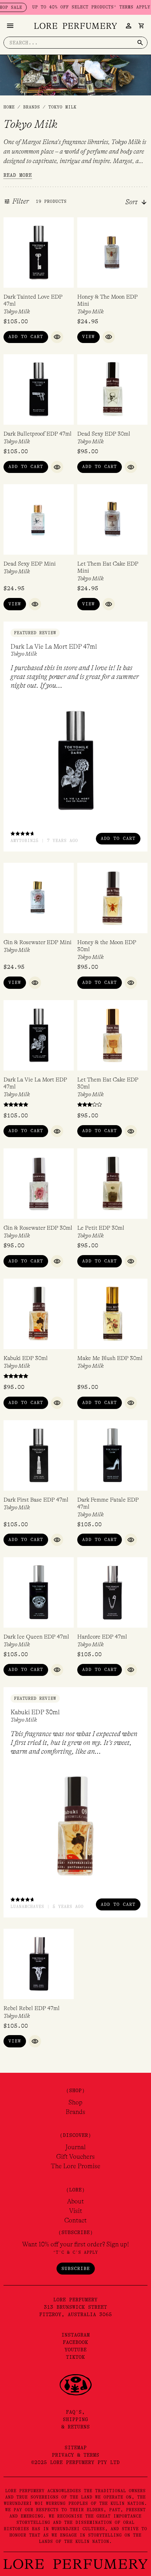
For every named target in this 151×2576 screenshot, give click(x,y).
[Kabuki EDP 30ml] (75, 1826)
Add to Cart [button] (26, 336)
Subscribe (76, 2268)
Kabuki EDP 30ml (35, 1712)
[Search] (140, 43)
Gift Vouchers (75, 2157)
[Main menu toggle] (10, 26)
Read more (18, 175)
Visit (76, 2211)
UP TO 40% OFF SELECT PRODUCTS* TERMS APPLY (72, 7)
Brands (75, 2112)
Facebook (75, 2342)
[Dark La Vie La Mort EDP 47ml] (75, 760)
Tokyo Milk (17, 312)
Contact (75, 2220)
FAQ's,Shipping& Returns (76, 2419)
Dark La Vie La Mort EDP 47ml (54, 647)
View (88, 336)
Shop (75, 2102)
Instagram (76, 2335)
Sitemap (76, 2447)
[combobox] (140, 202)
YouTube (76, 2350)
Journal (75, 2147)
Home (9, 107)
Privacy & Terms (76, 2455)
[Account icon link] (129, 26)
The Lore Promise (76, 2166)
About (75, 2201)
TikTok (75, 2357)
